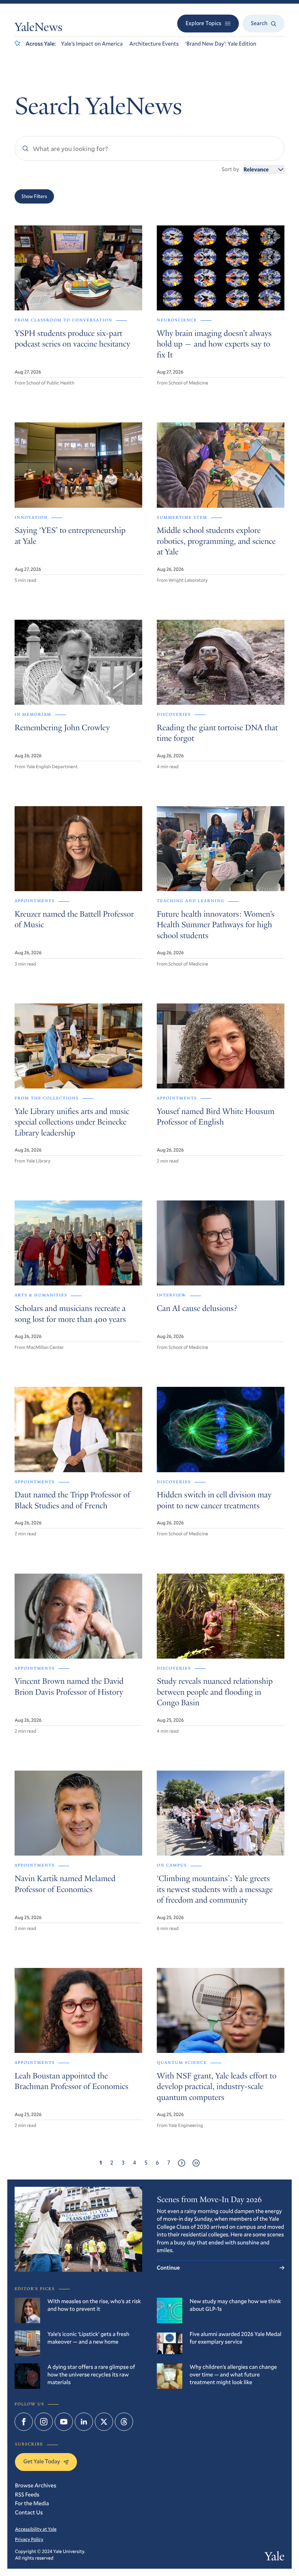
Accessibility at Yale (36, 2529)
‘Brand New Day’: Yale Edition (221, 44)
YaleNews (38, 28)
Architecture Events (154, 44)
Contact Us (29, 2513)
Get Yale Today (42, 2461)
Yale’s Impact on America (92, 44)
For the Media (32, 2503)
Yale (275, 2558)
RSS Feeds (27, 2495)
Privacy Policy (29, 2539)
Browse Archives (36, 2486)
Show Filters (34, 196)
